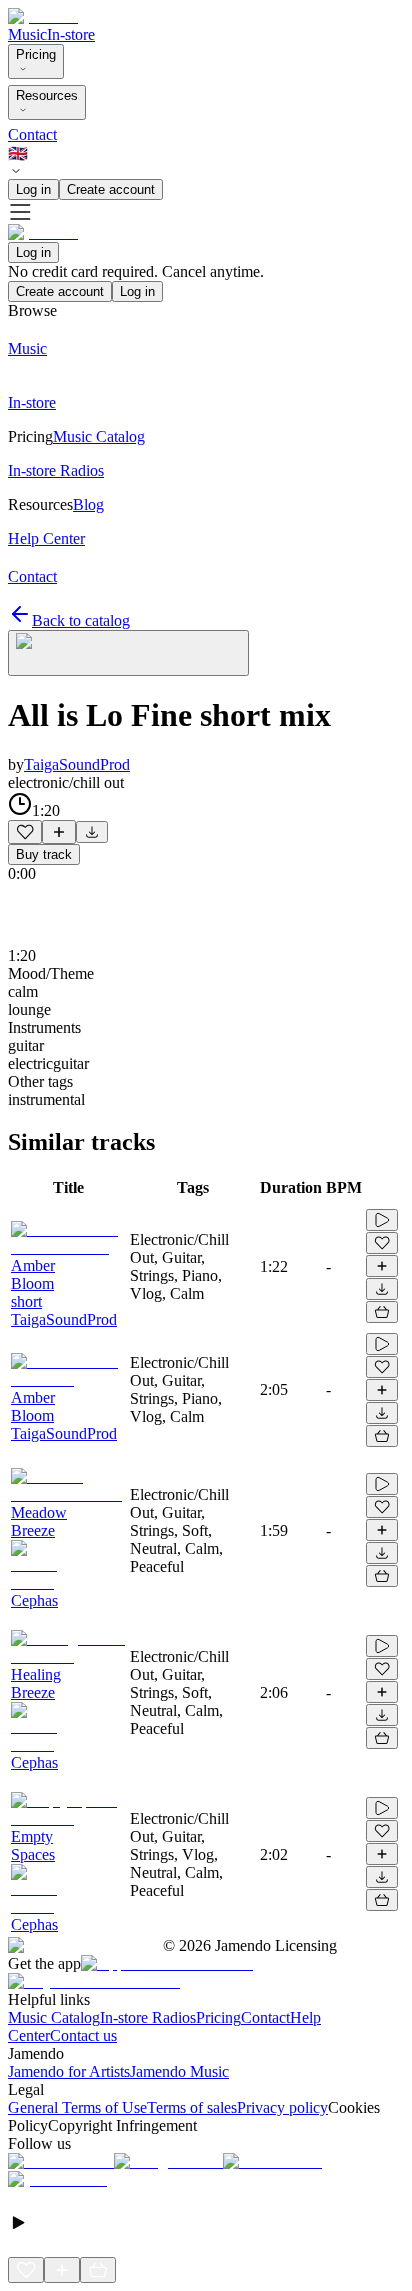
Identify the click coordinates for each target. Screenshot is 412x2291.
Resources (47, 95)
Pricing (36, 54)
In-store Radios (148, 2017)
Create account (111, 189)
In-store (71, 34)
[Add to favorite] (25, 832)
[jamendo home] (43, 16)
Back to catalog (81, 620)
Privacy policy (282, 2107)
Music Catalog (54, 2017)
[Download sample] (92, 832)
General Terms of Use (77, 2107)
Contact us (83, 2035)
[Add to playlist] (59, 832)
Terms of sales (192, 2107)
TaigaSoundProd (77, 764)
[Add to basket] (382, 1312)
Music (27, 34)
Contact (32, 134)
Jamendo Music (179, 2071)
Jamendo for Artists (69, 2071)
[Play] (128, 653)
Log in (33, 189)
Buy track (44, 854)
